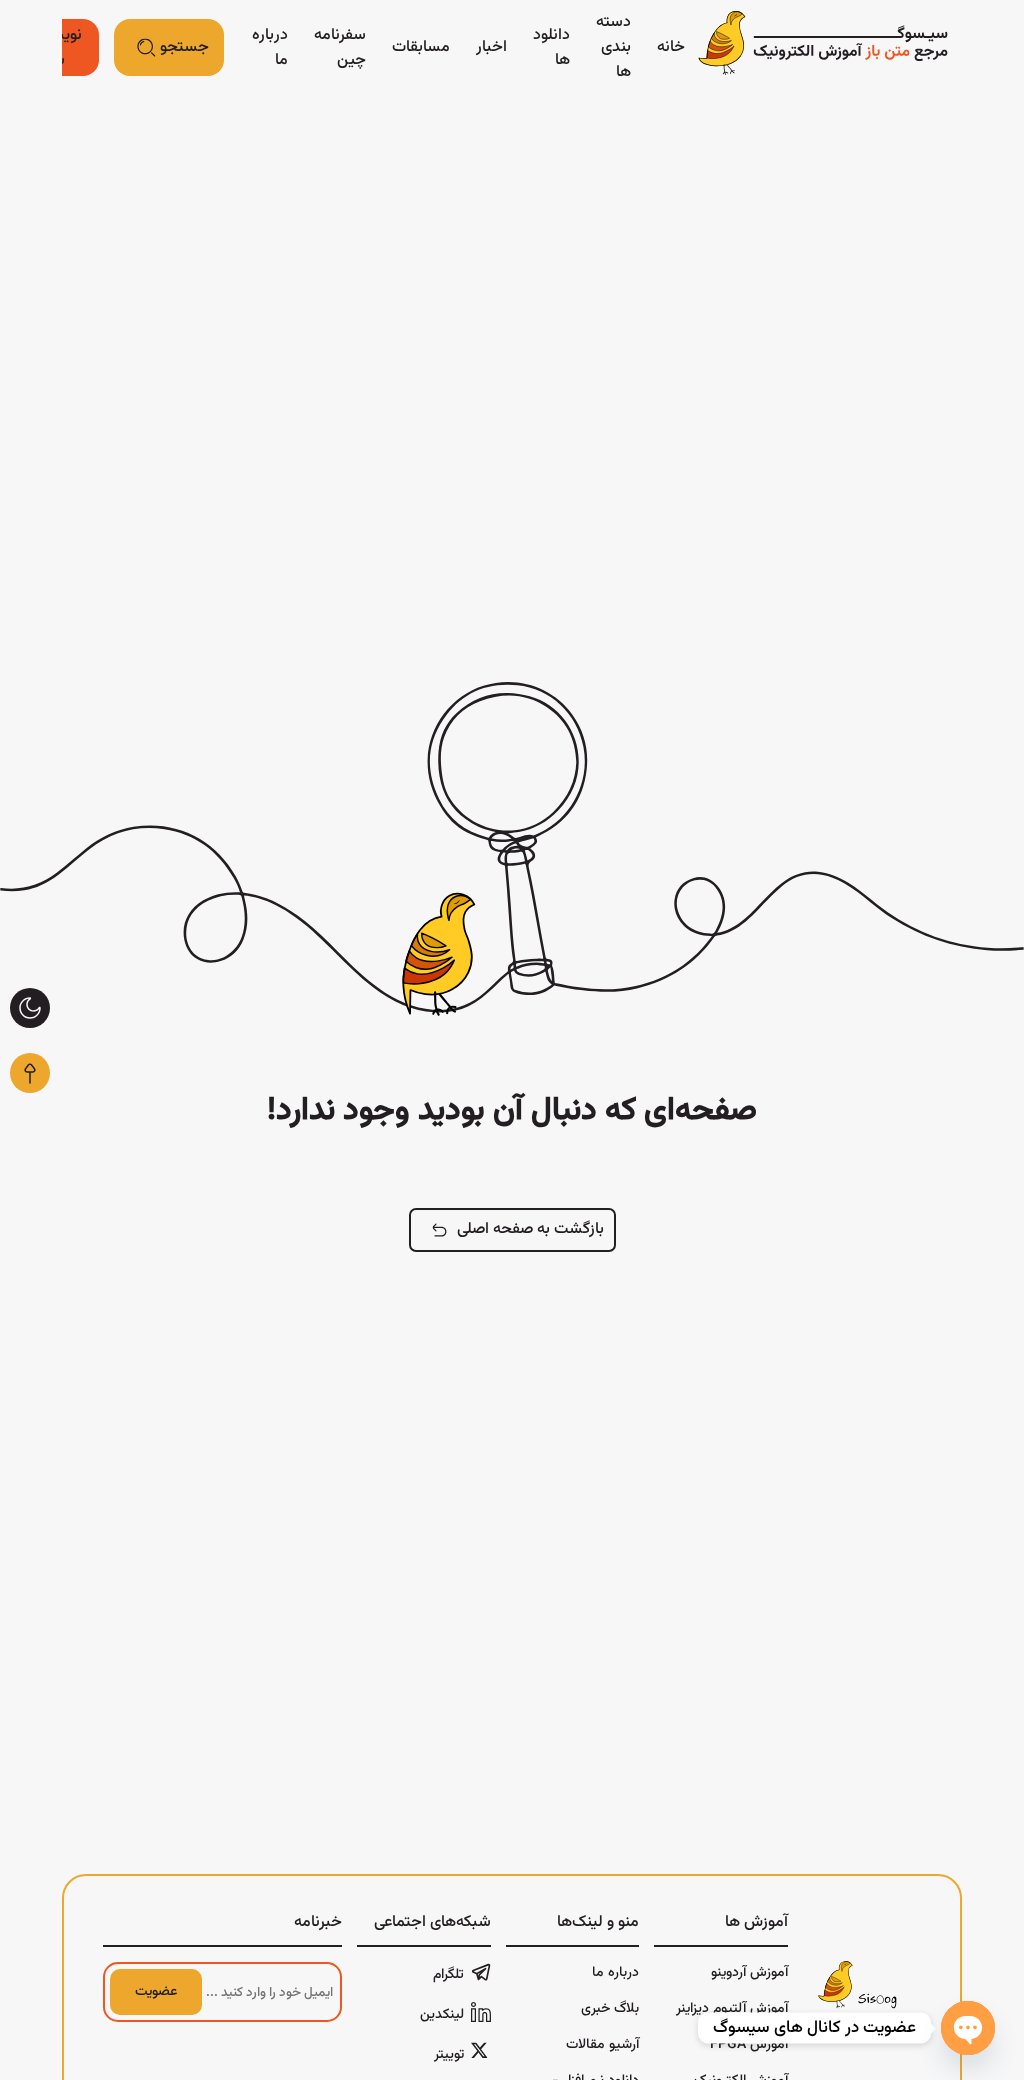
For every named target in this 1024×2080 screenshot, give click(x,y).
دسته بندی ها (613, 47)
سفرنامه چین (340, 48)
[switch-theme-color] (30, 1008)
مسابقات (421, 47)
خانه (671, 47)
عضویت (156, 1992)
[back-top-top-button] (30, 1073)
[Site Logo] (823, 47)
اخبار (491, 47)
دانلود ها (551, 48)
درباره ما (270, 48)
